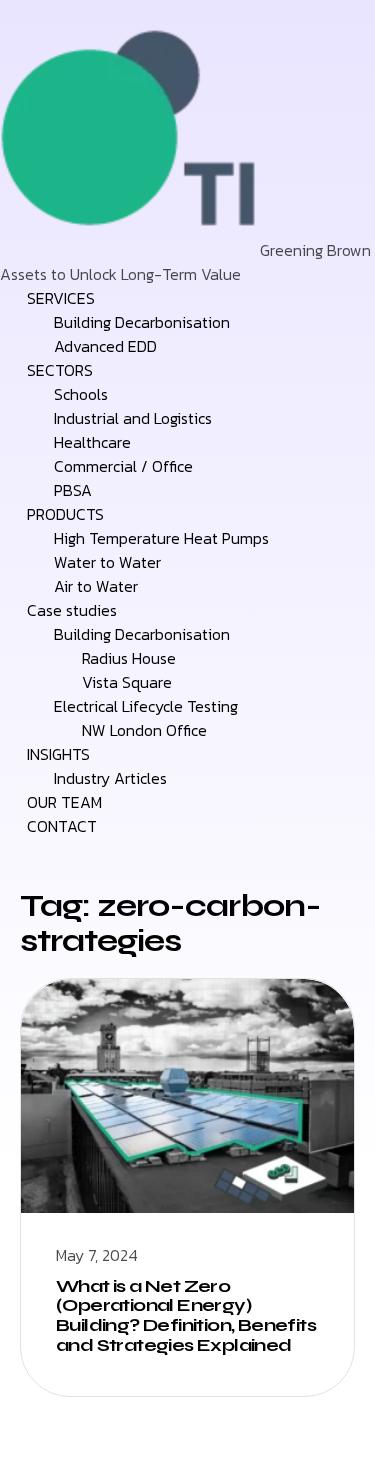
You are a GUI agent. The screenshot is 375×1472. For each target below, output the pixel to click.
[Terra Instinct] (130, 250)
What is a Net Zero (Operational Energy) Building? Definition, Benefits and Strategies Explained (186, 1315)
